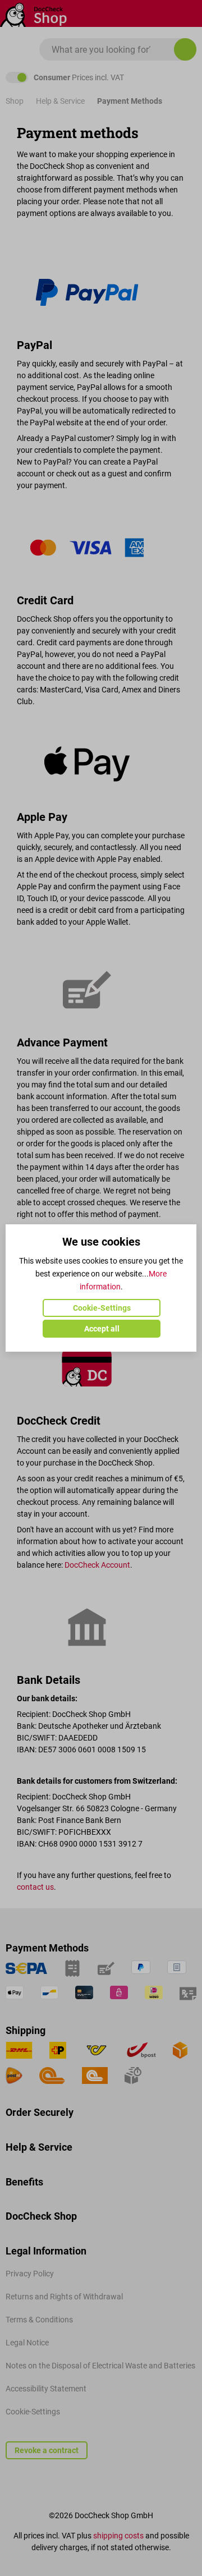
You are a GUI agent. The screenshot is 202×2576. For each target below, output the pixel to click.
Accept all (102, 1329)
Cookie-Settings (102, 1308)
